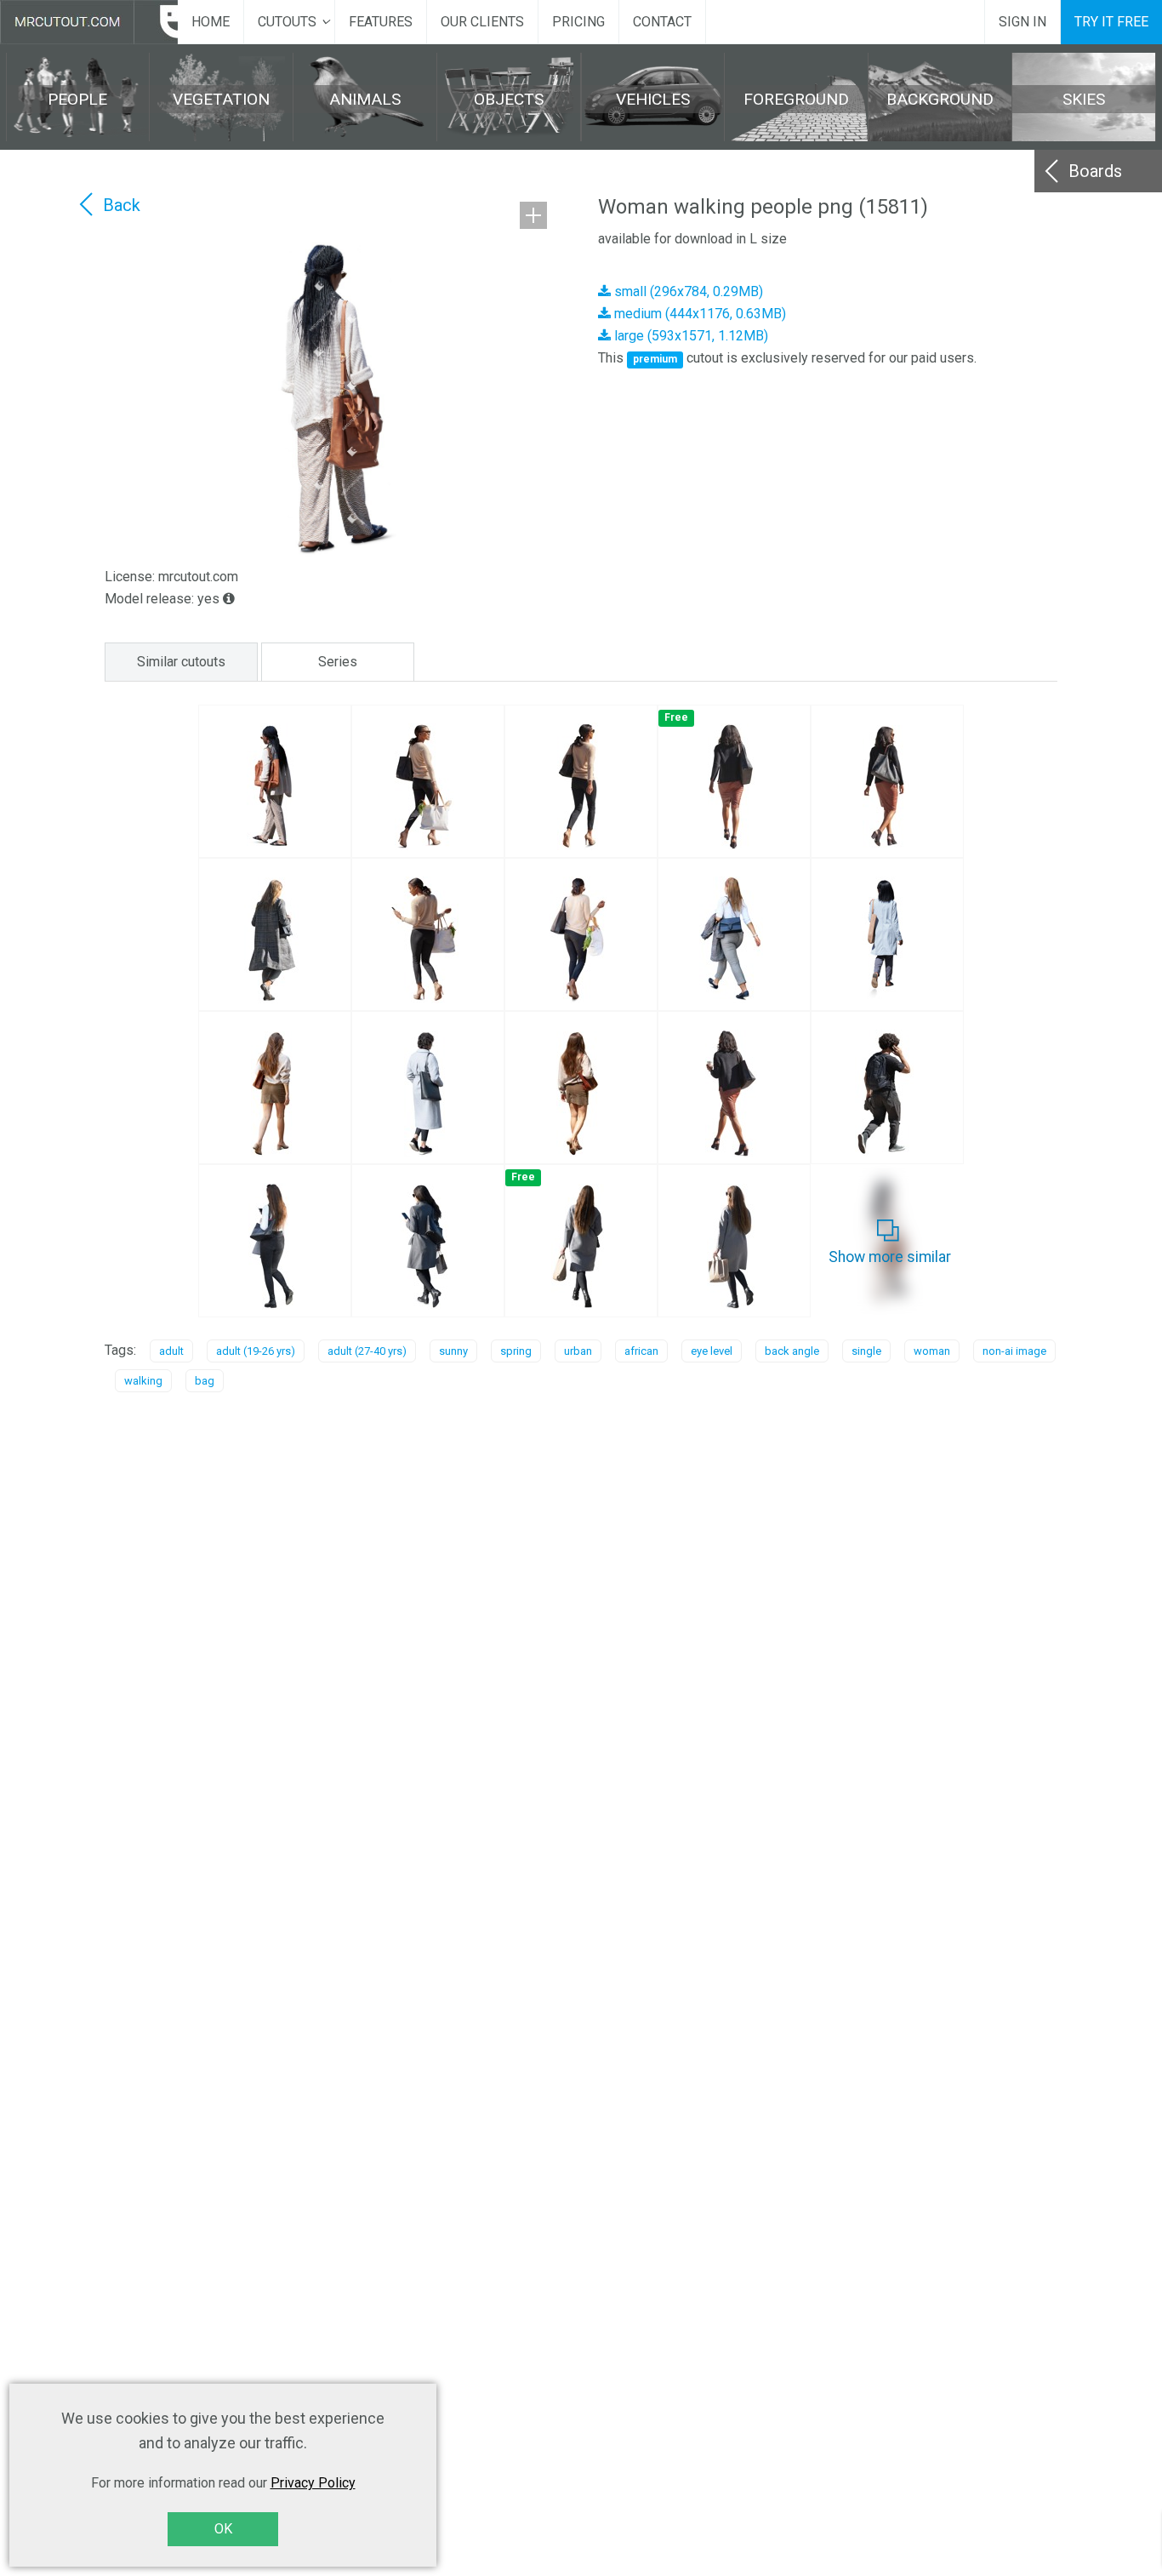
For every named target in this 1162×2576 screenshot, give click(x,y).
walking (143, 1381)
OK (223, 2529)
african (641, 1351)
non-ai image (1014, 1351)
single (866, 1351)
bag (205, 1381)
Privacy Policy (313, 2483)
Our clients (482, 22)
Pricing (578, 22)
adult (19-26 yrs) (256, 1351)
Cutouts (287, 22)
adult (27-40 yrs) (367, 1351)
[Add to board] (533, 215)
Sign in (1022, 22)
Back (122, 205)
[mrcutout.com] (89, 22)
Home (211, 22)
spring (516, 1351)
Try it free (1111, 22)
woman (932, 1351)
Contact (662, 22)
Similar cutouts (181, 662)
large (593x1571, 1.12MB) (689, 336)
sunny (453, 1351)
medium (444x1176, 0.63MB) (698, 314)
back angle (792, 1351)
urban (578, 1351)
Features (381, 22)
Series (338, 662)
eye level (712, 1351)
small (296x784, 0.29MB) (687, 291)
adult (171, 1351)
